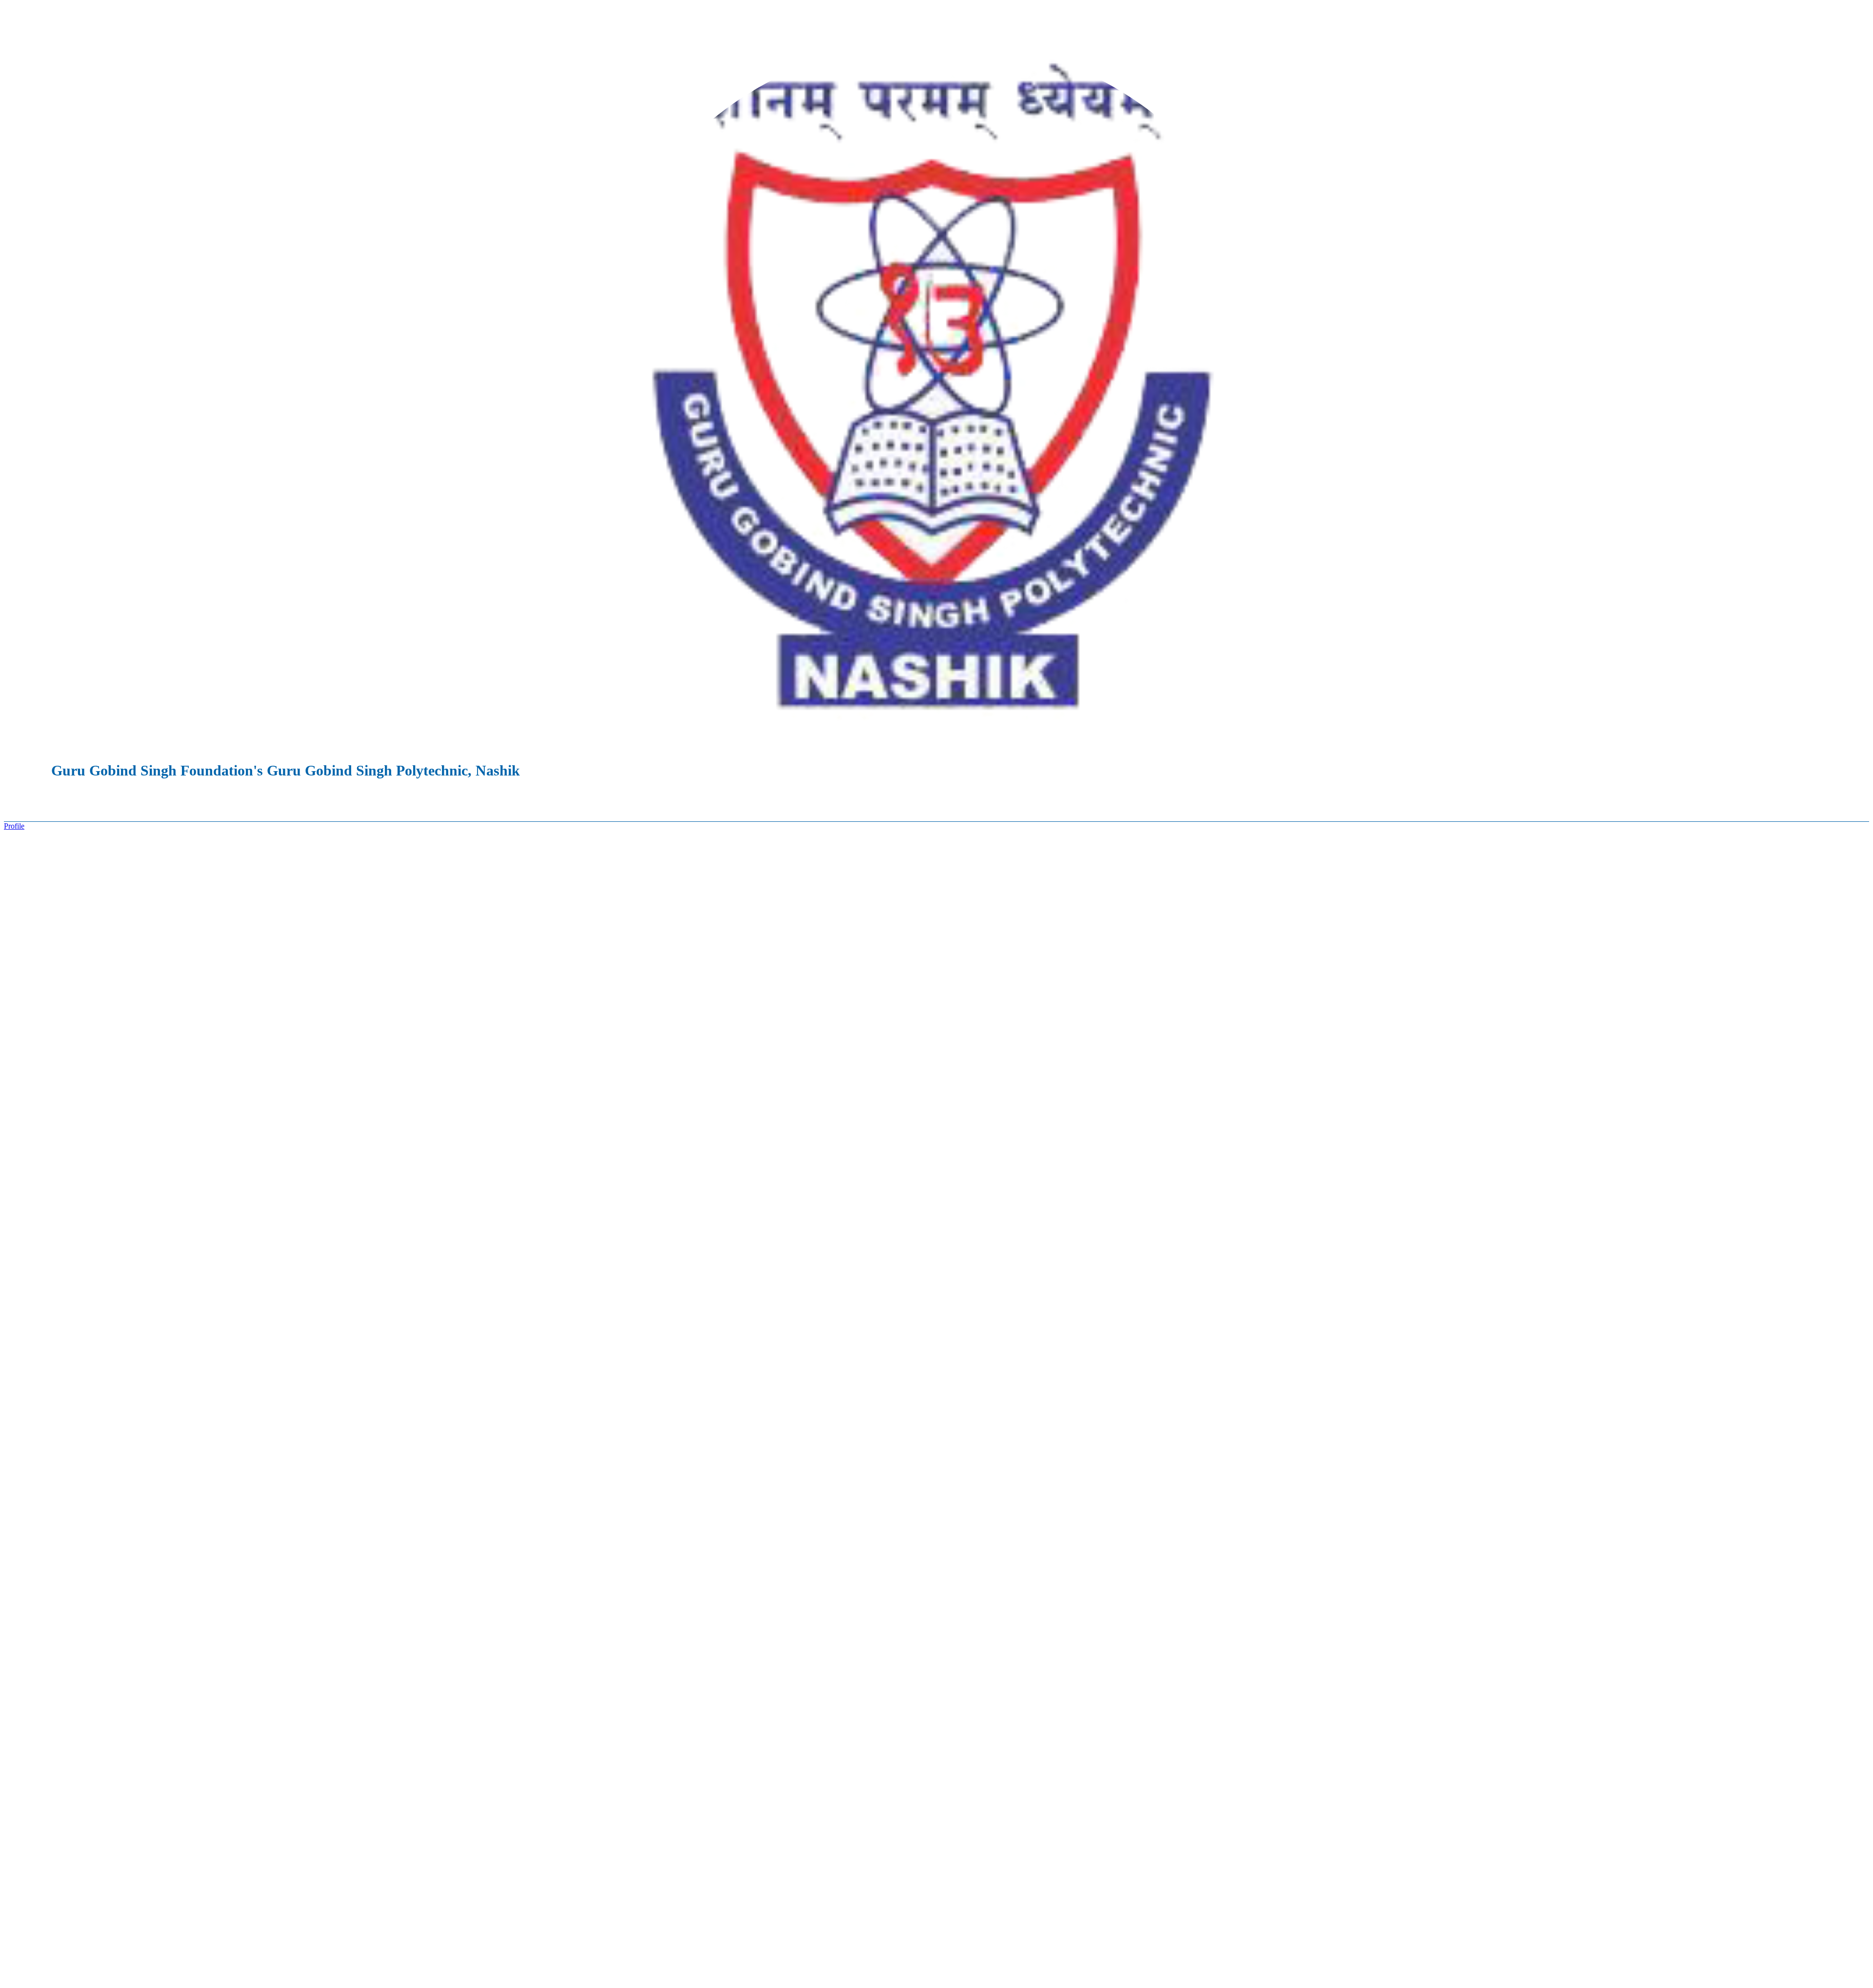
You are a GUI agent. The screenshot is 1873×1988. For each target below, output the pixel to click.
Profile (14, 826)
